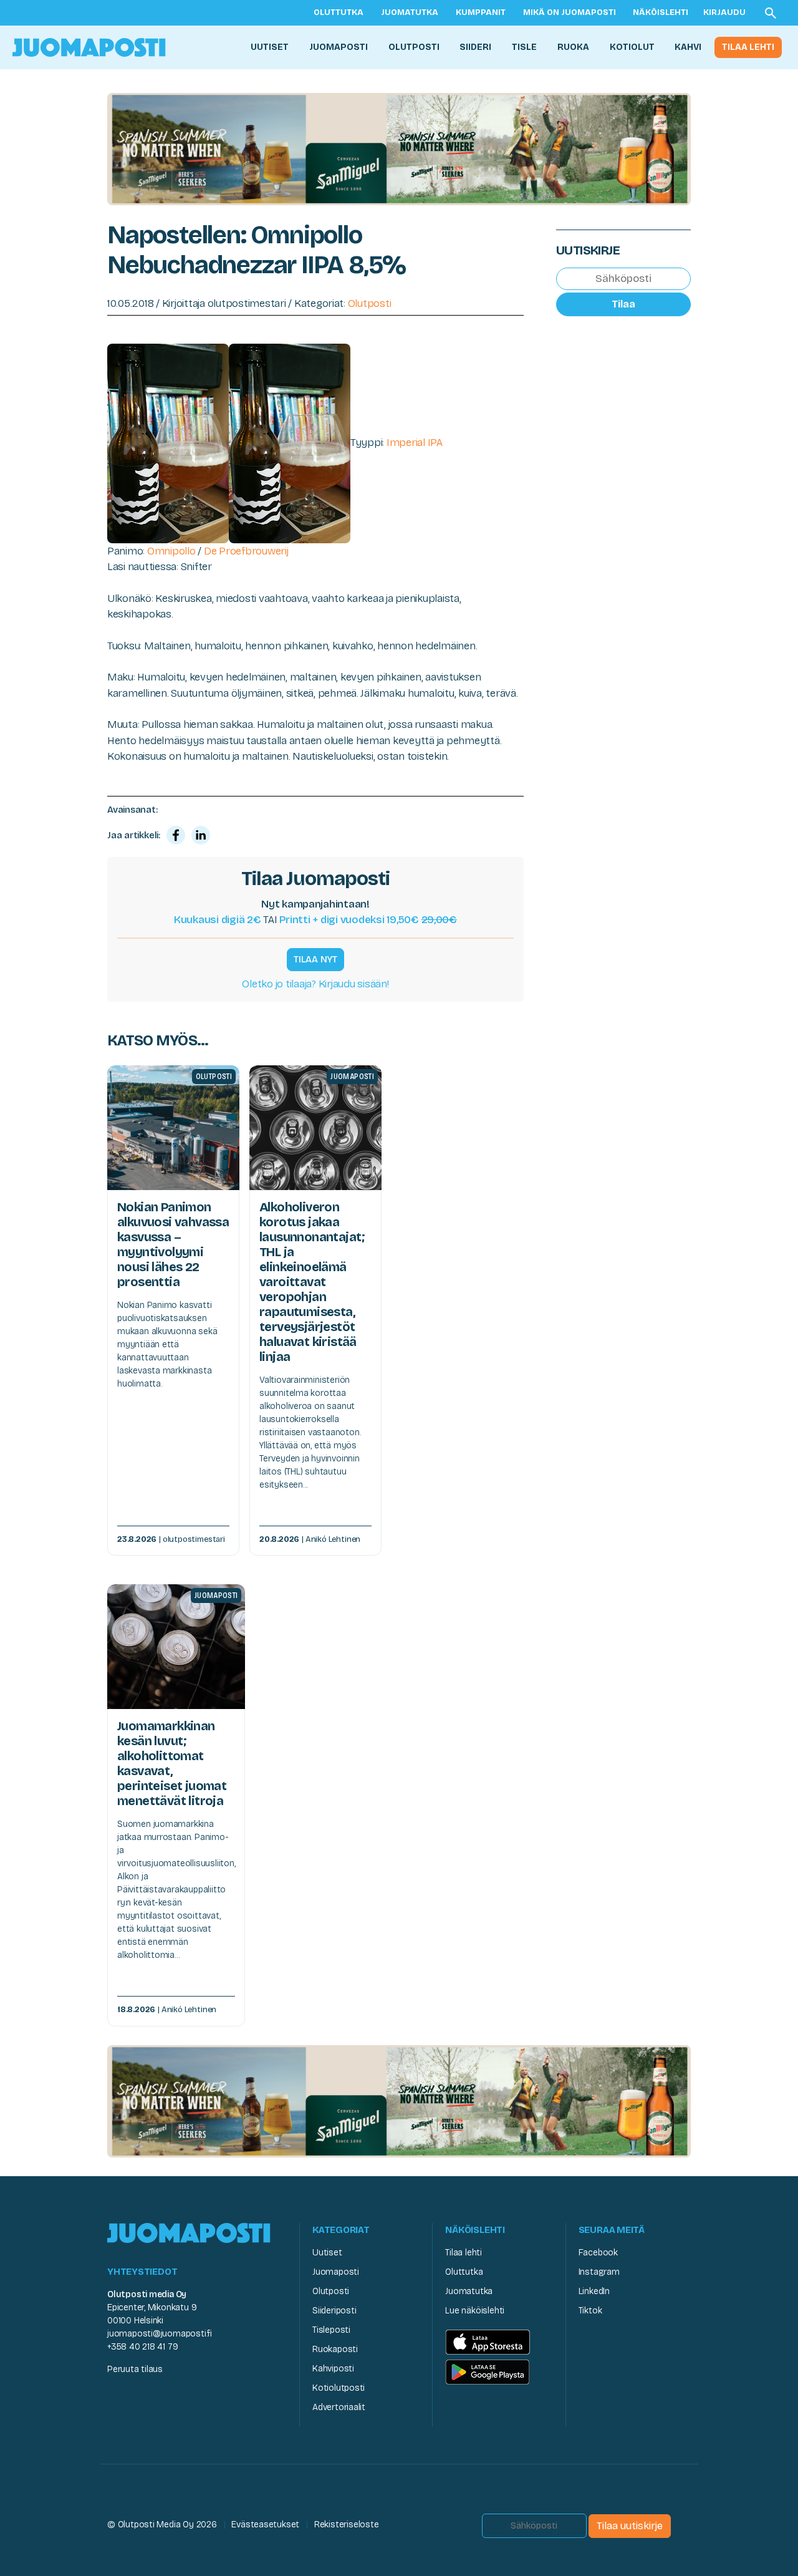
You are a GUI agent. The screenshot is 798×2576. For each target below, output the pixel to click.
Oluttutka (339, 12)
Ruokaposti (335, 2349)
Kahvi (688, 47)
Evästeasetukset (265, 2525)
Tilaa (623, 304)
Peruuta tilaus (135, 2369)
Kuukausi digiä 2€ (218, 920)
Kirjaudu (724, 12)
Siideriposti (334, 2311)
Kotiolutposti (339, 2388)
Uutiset (270, 47)
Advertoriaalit (339, 2407)
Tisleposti (331, 2330)
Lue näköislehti (475, 2311)
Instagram (599, 2272)
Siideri (475, 47)
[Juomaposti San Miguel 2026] (399, 148)
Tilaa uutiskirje (630, 2526)
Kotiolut (632, 47)
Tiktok (590, 2311)
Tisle (524, 47)
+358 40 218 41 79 (142, 2347)
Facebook (598, 2253)
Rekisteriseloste (347, 2525)
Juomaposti (339, 47)
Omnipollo (171, 551)
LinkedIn (594, 2291)
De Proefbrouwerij (246, 551)
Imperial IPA (415, 443)
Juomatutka (410, 12)
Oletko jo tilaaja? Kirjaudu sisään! (315, 984)
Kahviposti (333, 2369)
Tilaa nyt (315, 959)
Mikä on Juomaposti (570, 12)
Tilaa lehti (748, 47)
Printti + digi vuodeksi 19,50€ (368, 920)
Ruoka (573, 47)
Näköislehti (661, 12)
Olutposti (414, 47)
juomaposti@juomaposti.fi (160, 2334)
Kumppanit (481, 12)
